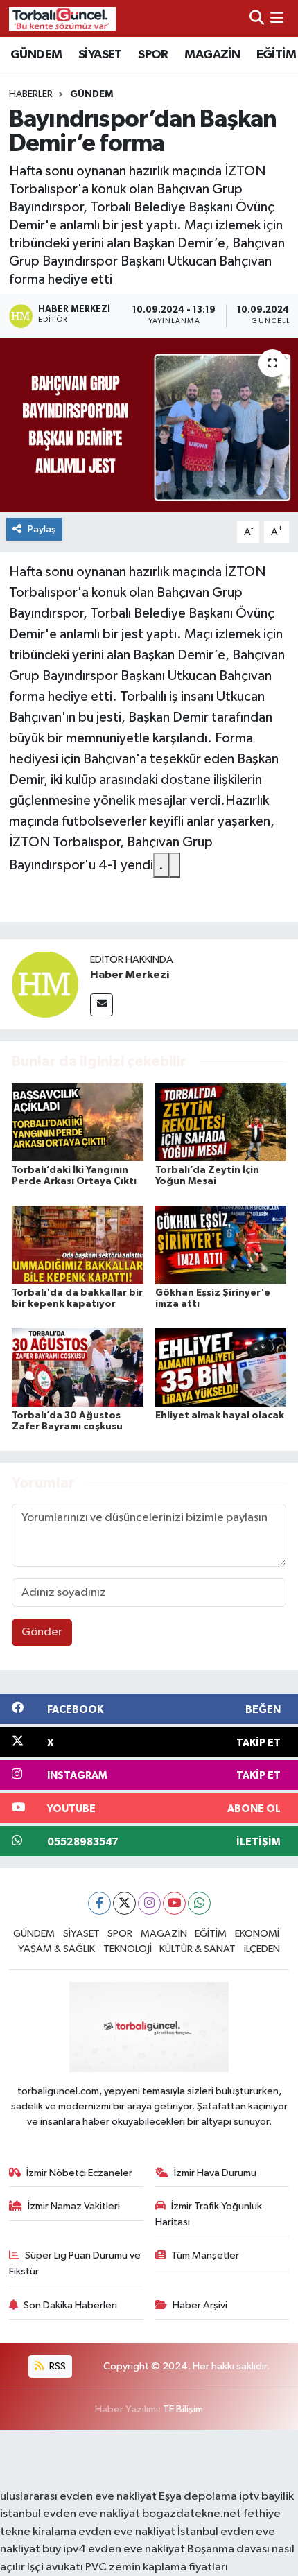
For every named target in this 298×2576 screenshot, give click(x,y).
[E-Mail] (102, 1005)
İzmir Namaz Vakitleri (74, 2206)
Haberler (31, 94)
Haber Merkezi (130, 975)
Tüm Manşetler (205, 2255)
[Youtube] (174, 1903)
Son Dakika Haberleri (70, 2305)
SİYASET (100, 55)
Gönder (42, 1632)
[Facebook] (99, 1903)
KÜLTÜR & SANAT (198, 1949)
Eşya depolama (198, 2497)
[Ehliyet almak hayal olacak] (221, 1367)
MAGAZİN (212, 55)
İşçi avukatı (55, 2567)
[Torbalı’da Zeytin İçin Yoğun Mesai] (221, 1122)
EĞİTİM (276, 55)
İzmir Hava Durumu (215, 2173)
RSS (56, 2366)
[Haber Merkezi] (45, 984)
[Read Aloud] (175, 865)
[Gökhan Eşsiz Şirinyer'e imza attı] (221, 1245)
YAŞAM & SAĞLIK (56, 1949)
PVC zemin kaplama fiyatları (157, 2567)
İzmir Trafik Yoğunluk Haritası (209, 2214)
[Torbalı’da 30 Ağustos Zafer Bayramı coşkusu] (78, 1367)
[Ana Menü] (277, 18)
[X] (124, 1903)
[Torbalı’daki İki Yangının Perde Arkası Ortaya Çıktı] (78, 1122)
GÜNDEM (36, 55)
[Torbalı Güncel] (62, 18)
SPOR (153, 55)
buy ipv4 (65, 2549)
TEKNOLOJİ (128, 1949)
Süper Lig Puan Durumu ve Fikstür (75, 2263)
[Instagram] (149, 1903)
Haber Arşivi (200, 2305)
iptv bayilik (266, 2497)
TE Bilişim (183, 2409)
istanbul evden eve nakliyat (70, 2514)
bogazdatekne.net (193, 2514)
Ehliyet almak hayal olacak (220, 1416)
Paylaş (42, 529)
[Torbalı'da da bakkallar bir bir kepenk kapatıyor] (78, 1245)
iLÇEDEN (262, 1949)
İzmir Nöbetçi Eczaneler (79, 2173)
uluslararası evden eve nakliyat (78, 2497)
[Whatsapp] (199, 1903)
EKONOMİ (257, 1934)
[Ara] (257, 18)
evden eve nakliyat (127, 2532)
